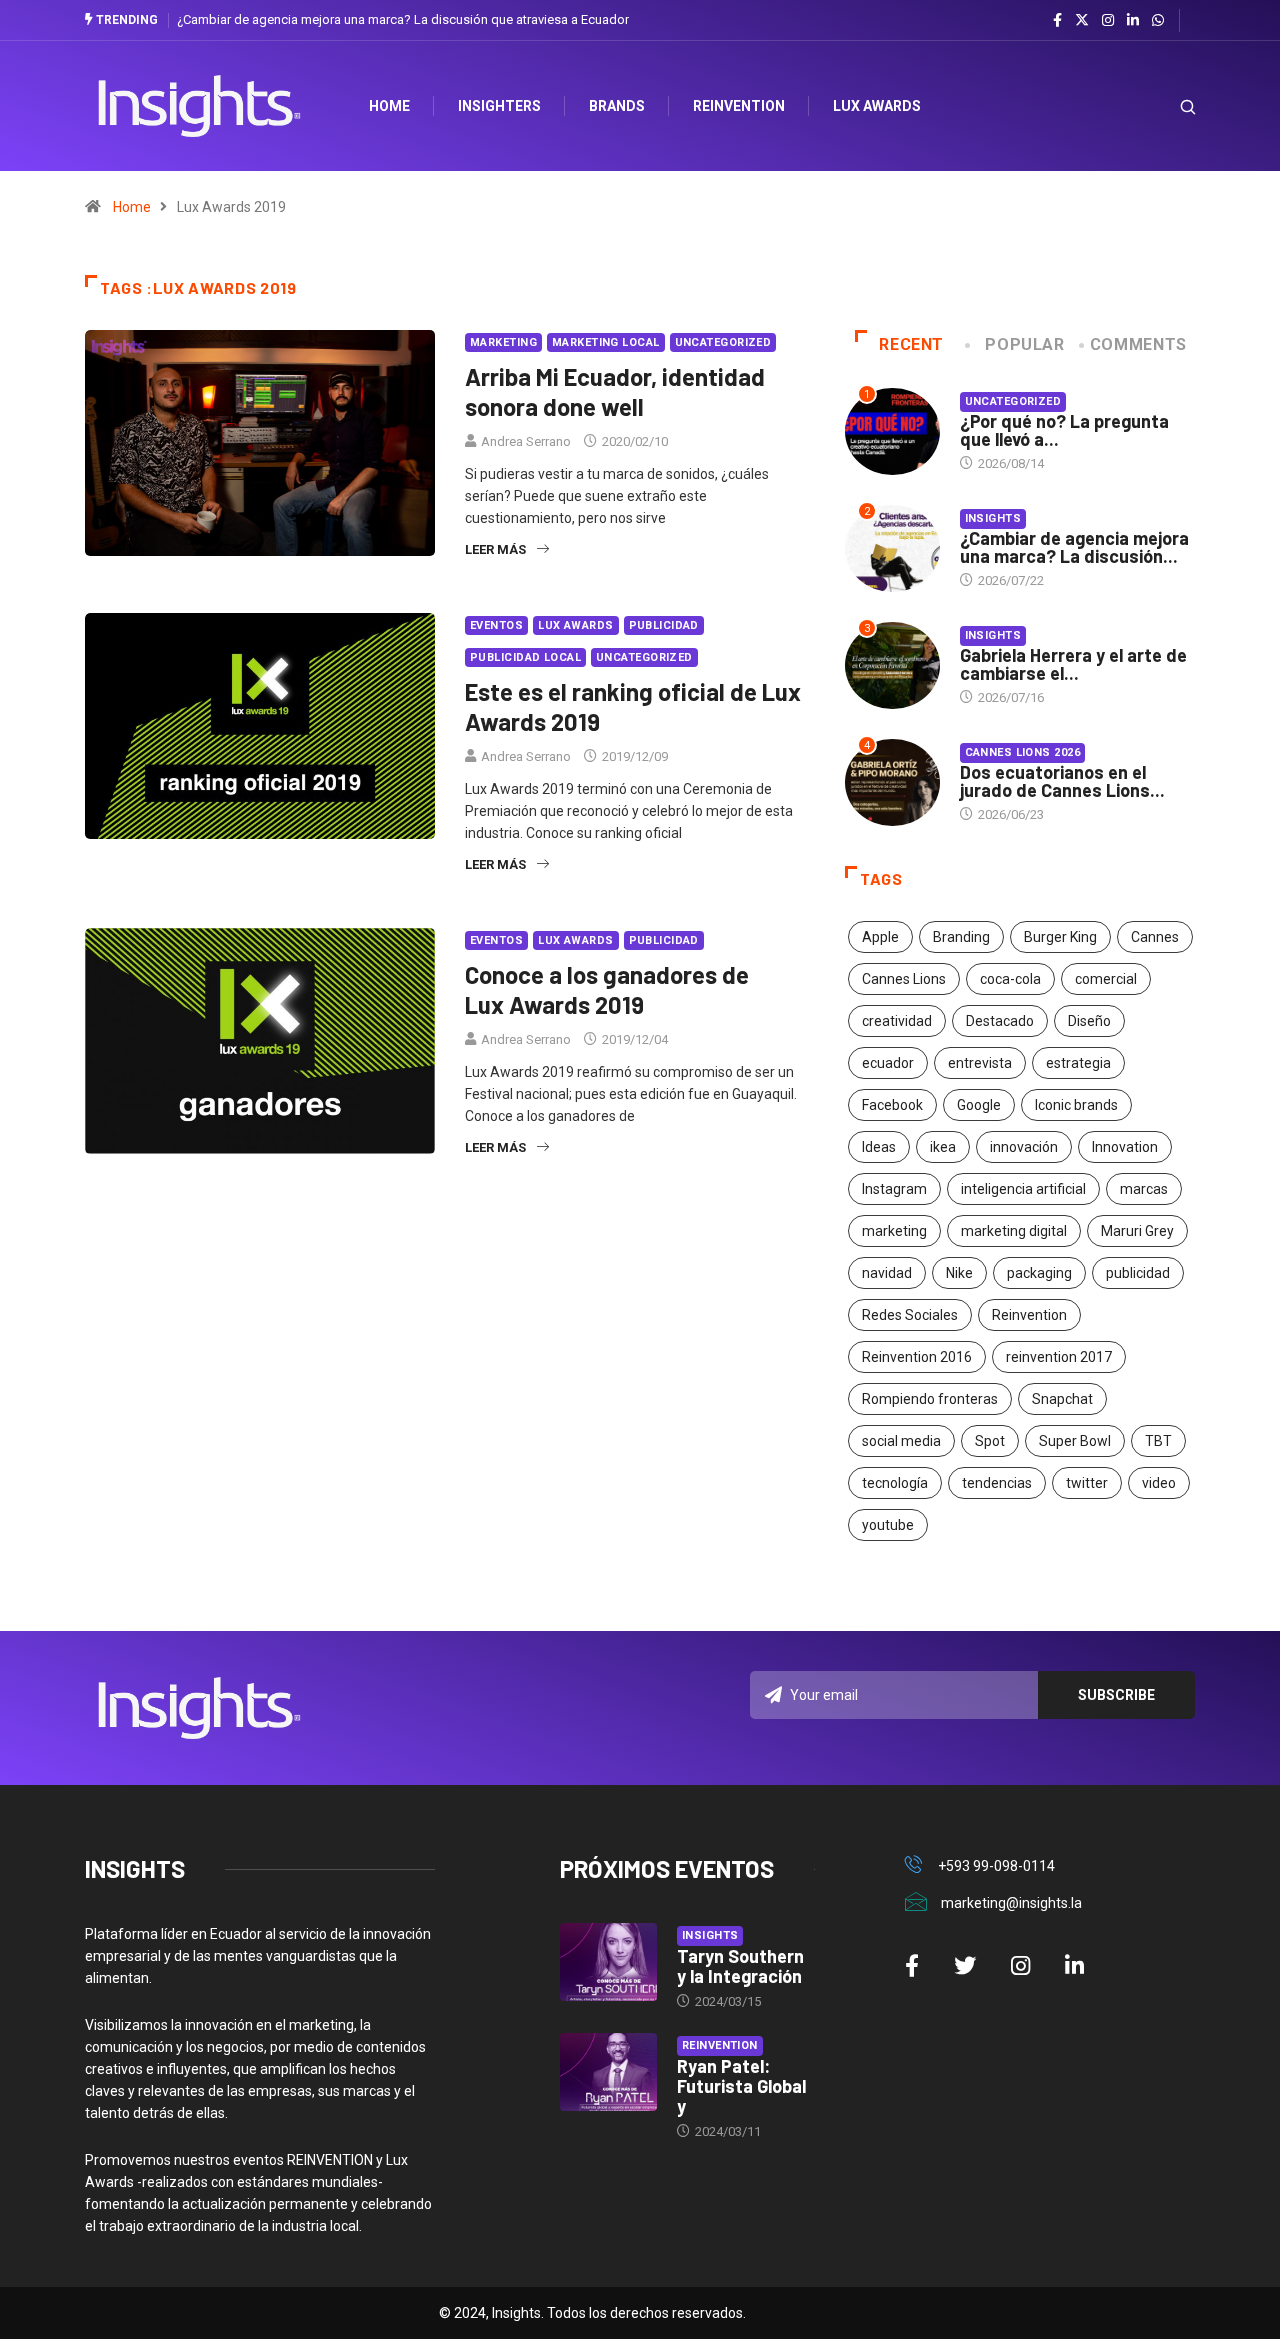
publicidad (1138, 1273)
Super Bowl (1075, 1441)
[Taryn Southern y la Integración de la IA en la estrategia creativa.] (608, 1962)
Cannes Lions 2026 (1022, 752)
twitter (1087, 1483)
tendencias (997, 1483)
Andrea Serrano (526, 441)
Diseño (1089, 1021)
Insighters (499, 106)
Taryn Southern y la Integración (740, 1966)
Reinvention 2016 (917, 1357)
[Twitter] (1082, 20)
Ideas (879, 1147)
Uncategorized (723, 342)
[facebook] (1057, 21)
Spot (990, 1441)
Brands (617, 106)
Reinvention (739, 106)
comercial (1106, 979)
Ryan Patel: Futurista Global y (741, 2086)
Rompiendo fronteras (930, 1399)
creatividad (897, 1021)
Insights (993, 518)
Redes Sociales (910, 1315)
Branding (961, 937)
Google (979, 1105)
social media (901, 1441)
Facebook (892, 1105)
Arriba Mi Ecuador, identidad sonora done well (615, 391)
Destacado (1000, 1021)
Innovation (1125, 1147)
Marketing (503, 342)
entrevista (980, 1063)
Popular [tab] (1024, 344)
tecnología (895, 1483)
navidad (887, 1273)
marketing (894, 1231)
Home (132, 207)
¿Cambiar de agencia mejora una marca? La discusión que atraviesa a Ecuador (403, 19)
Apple (880, 937)
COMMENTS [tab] (1138, 344)
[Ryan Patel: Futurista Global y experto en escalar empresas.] (608, 2072)
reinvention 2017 (1059, 1357)
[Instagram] (1108, 21)
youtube (888, 1525)
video (1159, 1483)
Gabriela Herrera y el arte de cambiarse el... (1073, 664)
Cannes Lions (904, 979)
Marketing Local (606, 342)
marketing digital (1014, 1231)
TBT (1158, 1441)
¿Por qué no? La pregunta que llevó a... (1064, 430)
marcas (1144, 1189)
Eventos (496, 625)
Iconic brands (1076, 1105)
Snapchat (1062, 1399)
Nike (959, 1273)
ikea (943, 1147)
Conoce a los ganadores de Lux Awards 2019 (607, 989)
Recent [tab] (911, 344)
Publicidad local (525, 657)
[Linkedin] (1133, 21)
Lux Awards (877, 106)
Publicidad (664, 625)
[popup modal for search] (1162, 106)
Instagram (894, 1189)
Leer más (495, 549)
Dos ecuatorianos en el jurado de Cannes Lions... (1062, 781)
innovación (1024, 1147)
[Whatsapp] (1158, 21)
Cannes (1155, 937)
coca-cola (1010, 979)
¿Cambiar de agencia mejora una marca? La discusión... (1074, 547)
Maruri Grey (1137, 1231)
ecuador (888, 1063)
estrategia (1078, 1063)
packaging (1039, 1273)
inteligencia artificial (1023, 1189)
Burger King (1060, 937)
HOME (389, 106)
